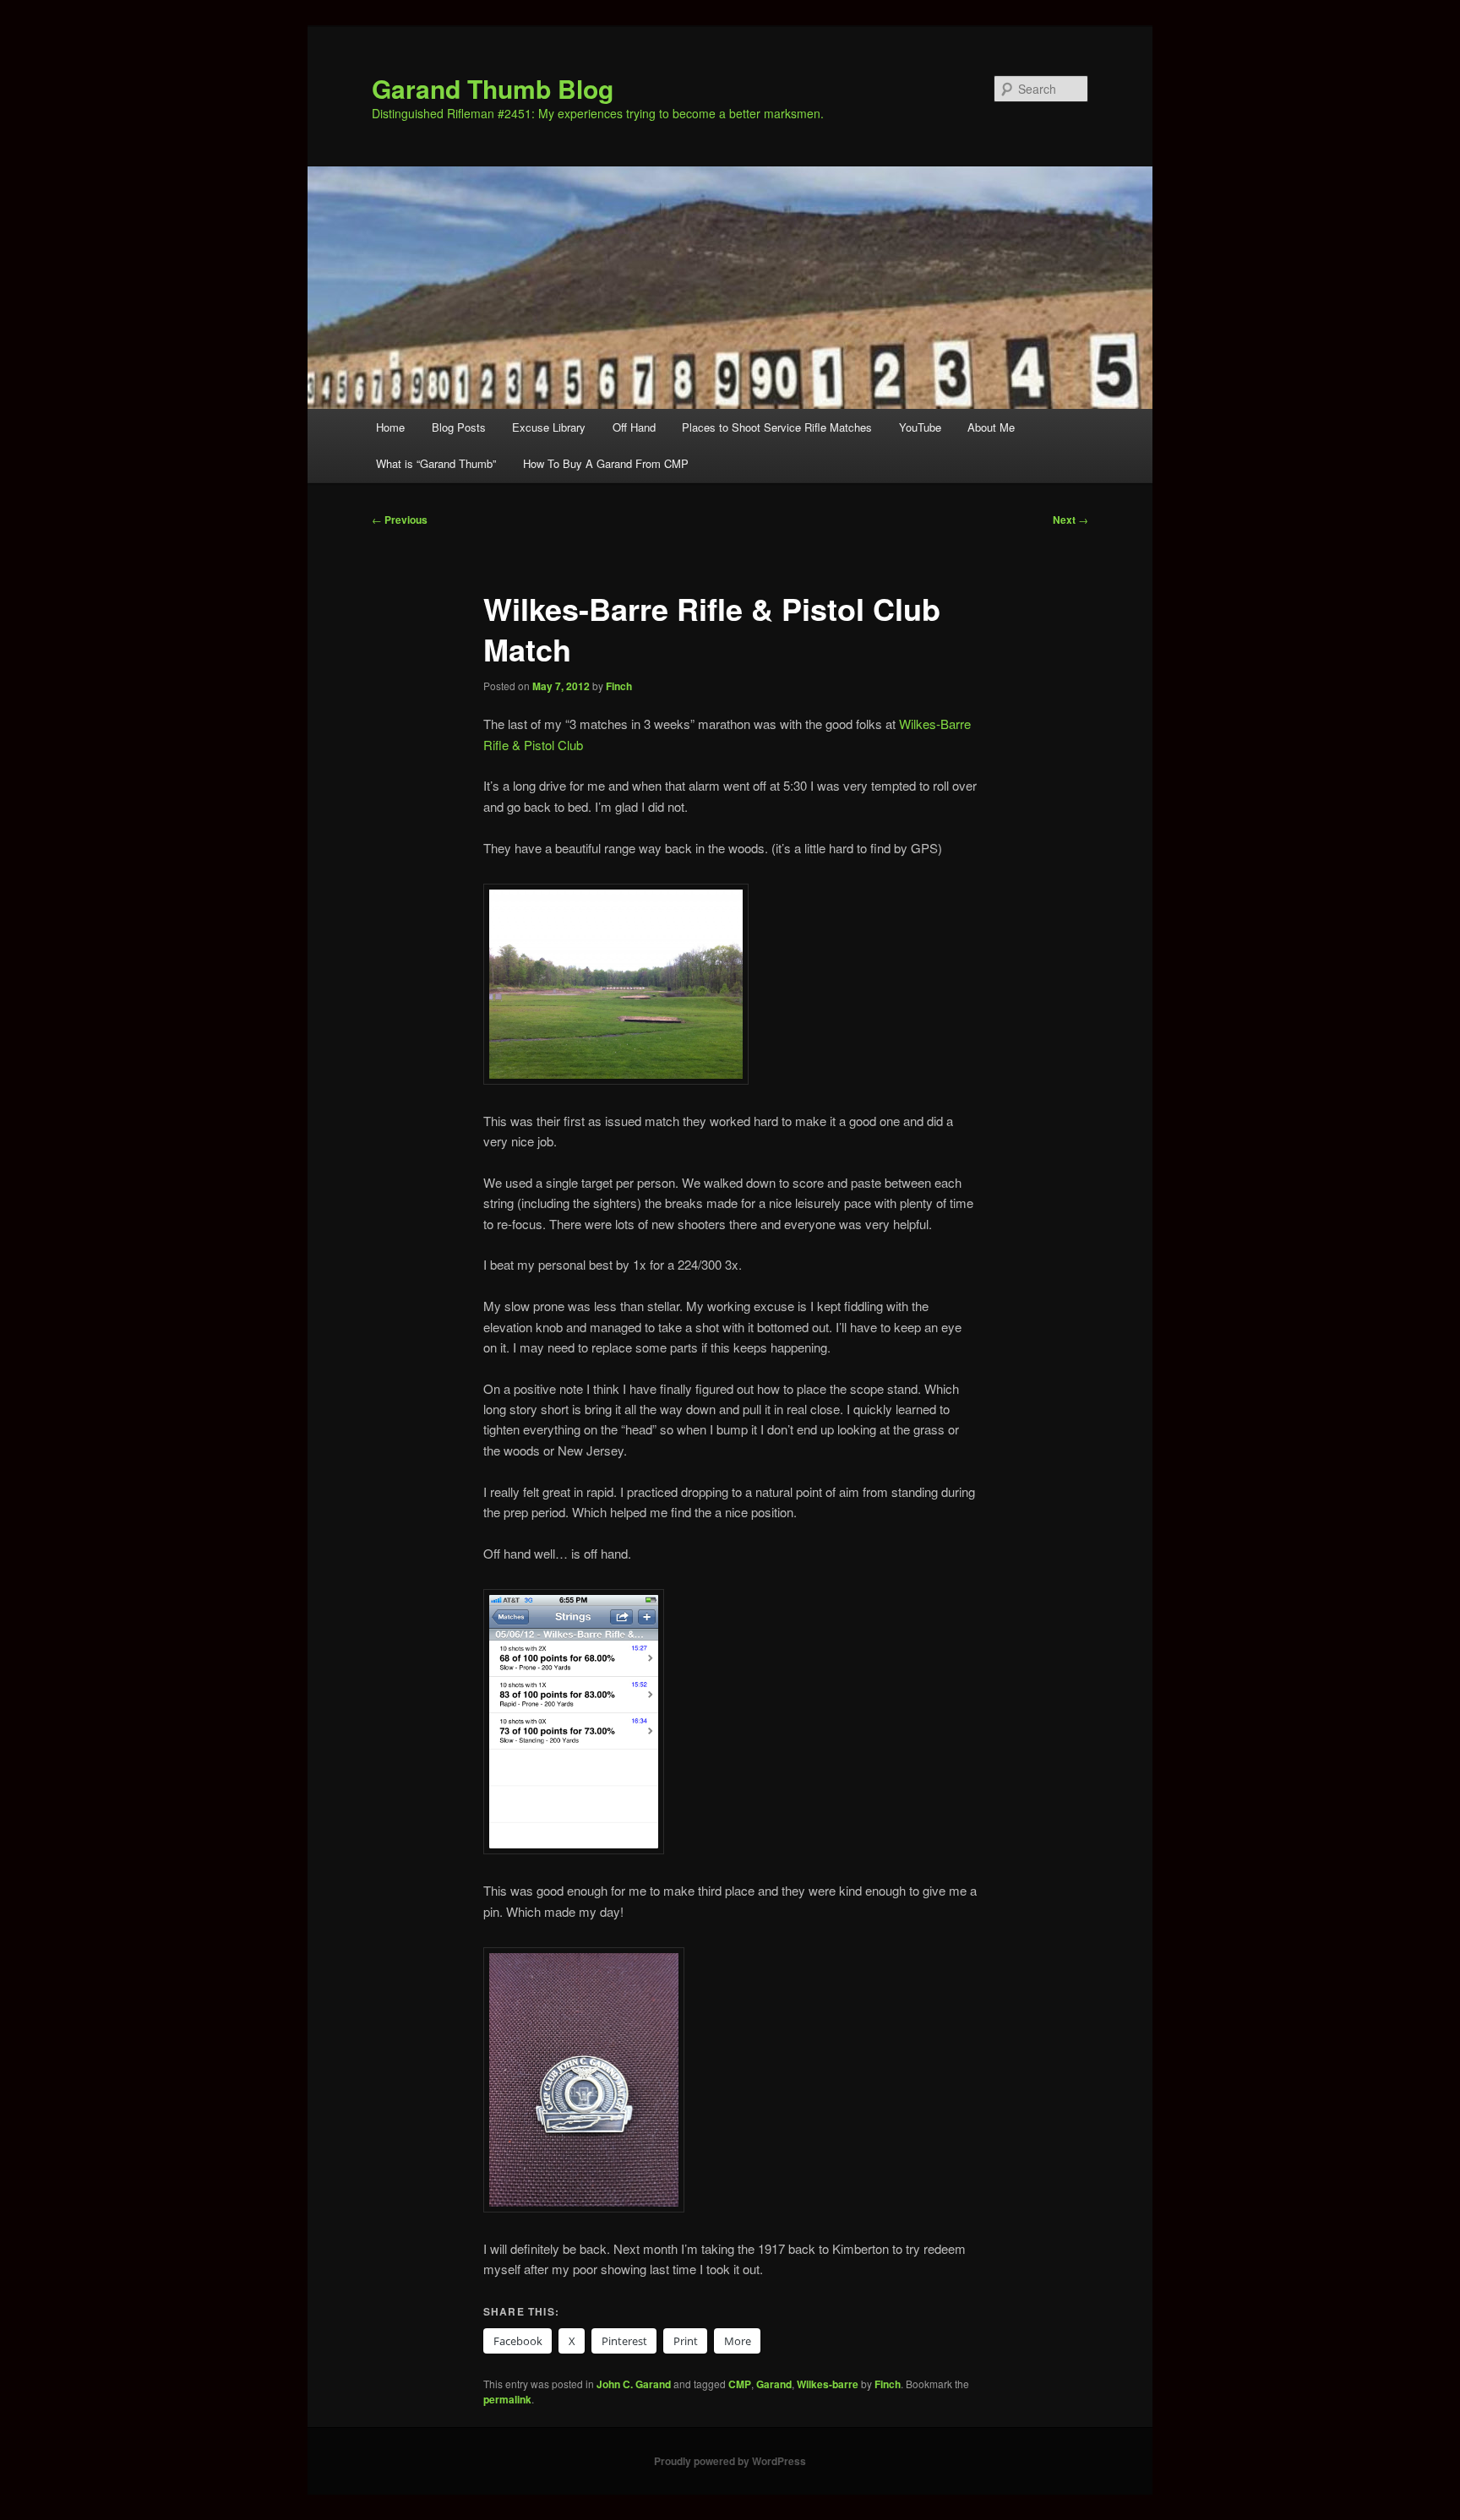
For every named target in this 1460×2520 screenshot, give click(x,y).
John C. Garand (634, 2384)
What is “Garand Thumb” (436, 463)
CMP (740, 2384)
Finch (619, 686)
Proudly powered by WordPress (730, 2461)
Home (390, 427)
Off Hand (634, 427)
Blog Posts (459, 427)
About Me (991, 427)
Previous (400, 520)
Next (1070, 520)
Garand (774, 2384)
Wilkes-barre (828, 2384)
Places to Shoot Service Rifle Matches (777, 427)
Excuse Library (549, 427)
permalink (507, 2399)
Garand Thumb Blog (493, 88)
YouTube (920, 427)
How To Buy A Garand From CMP (606, 463)
